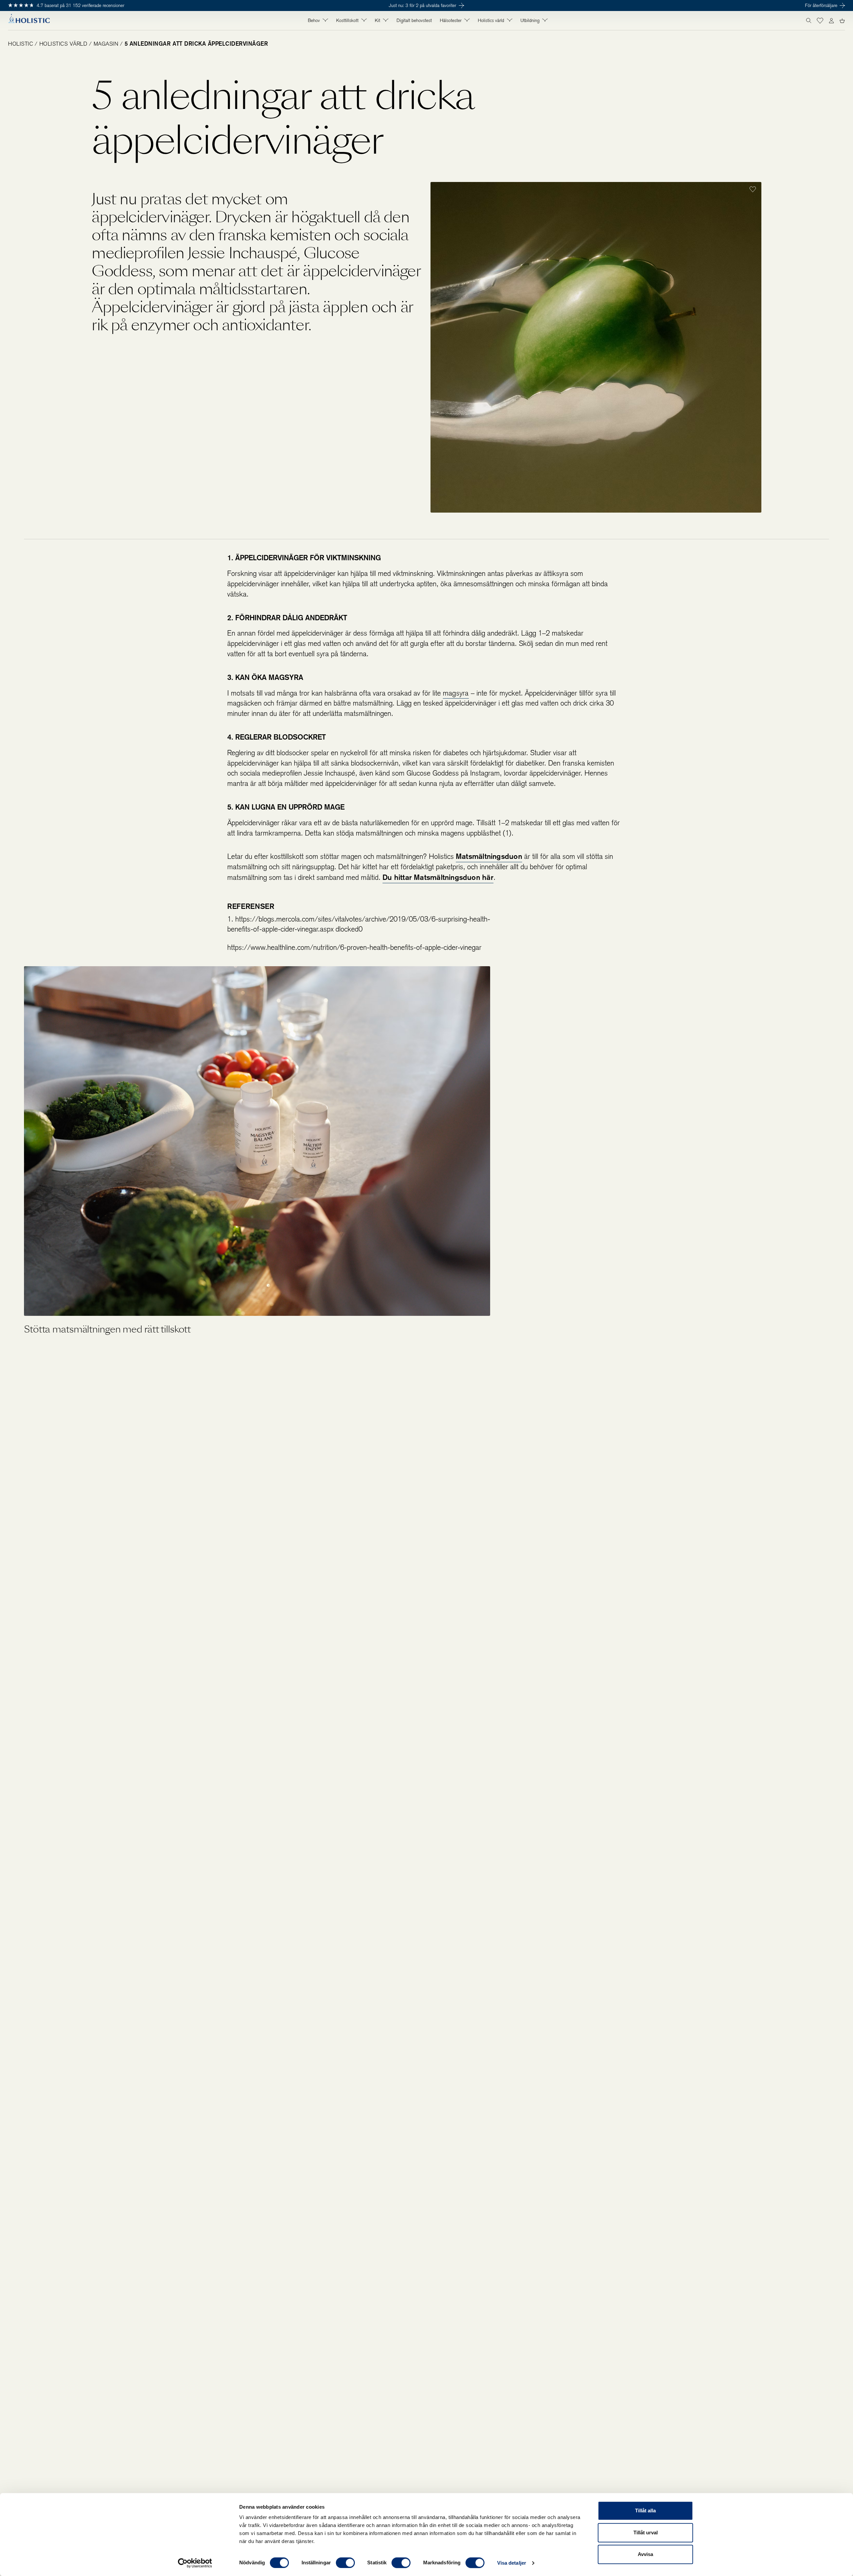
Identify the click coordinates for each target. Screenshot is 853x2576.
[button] (820, 21)
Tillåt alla (645, 2511)
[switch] (345, 2563)
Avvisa (645, 2554)
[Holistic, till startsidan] (29, 21)
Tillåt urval (646, 2533)
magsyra (456, 693)
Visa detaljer (512, 2563)
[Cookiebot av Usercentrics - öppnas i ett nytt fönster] (195, 2563)
